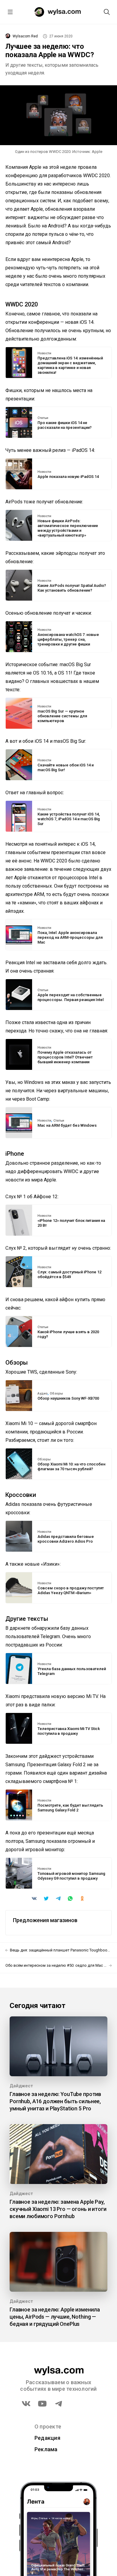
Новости (44, 353)
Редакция (47, 2438)
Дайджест (21, 2086)
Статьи (43, 418)
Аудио (43, 1394)
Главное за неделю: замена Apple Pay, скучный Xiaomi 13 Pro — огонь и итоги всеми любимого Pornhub (58, 2209)
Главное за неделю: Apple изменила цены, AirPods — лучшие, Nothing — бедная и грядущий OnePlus (55, 2317)
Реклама (46, 2449)
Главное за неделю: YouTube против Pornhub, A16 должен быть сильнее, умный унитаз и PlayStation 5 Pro (55, 2101)
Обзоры (56, 1394)
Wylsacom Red (25, 36)
